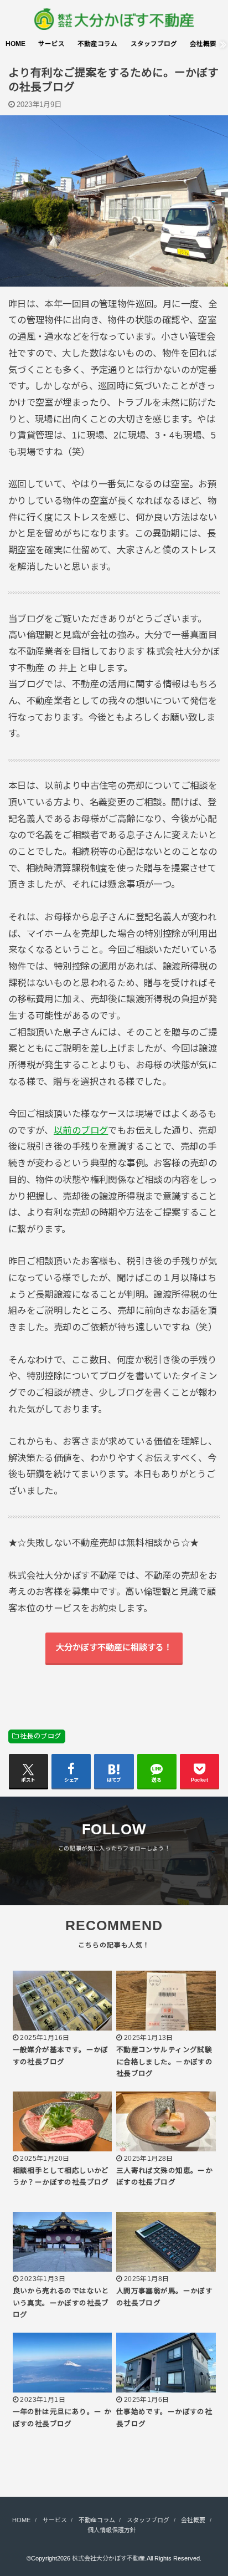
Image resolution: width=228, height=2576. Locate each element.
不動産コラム (97, 44)
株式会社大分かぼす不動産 (108, 2558)
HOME (15, 44)
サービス (51, 44)
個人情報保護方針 (112, 2530)
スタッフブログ (154, 44)
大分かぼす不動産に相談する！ (114, 1647)
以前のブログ (81, 1130)
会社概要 (203, 44)
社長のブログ (40, 1736)
